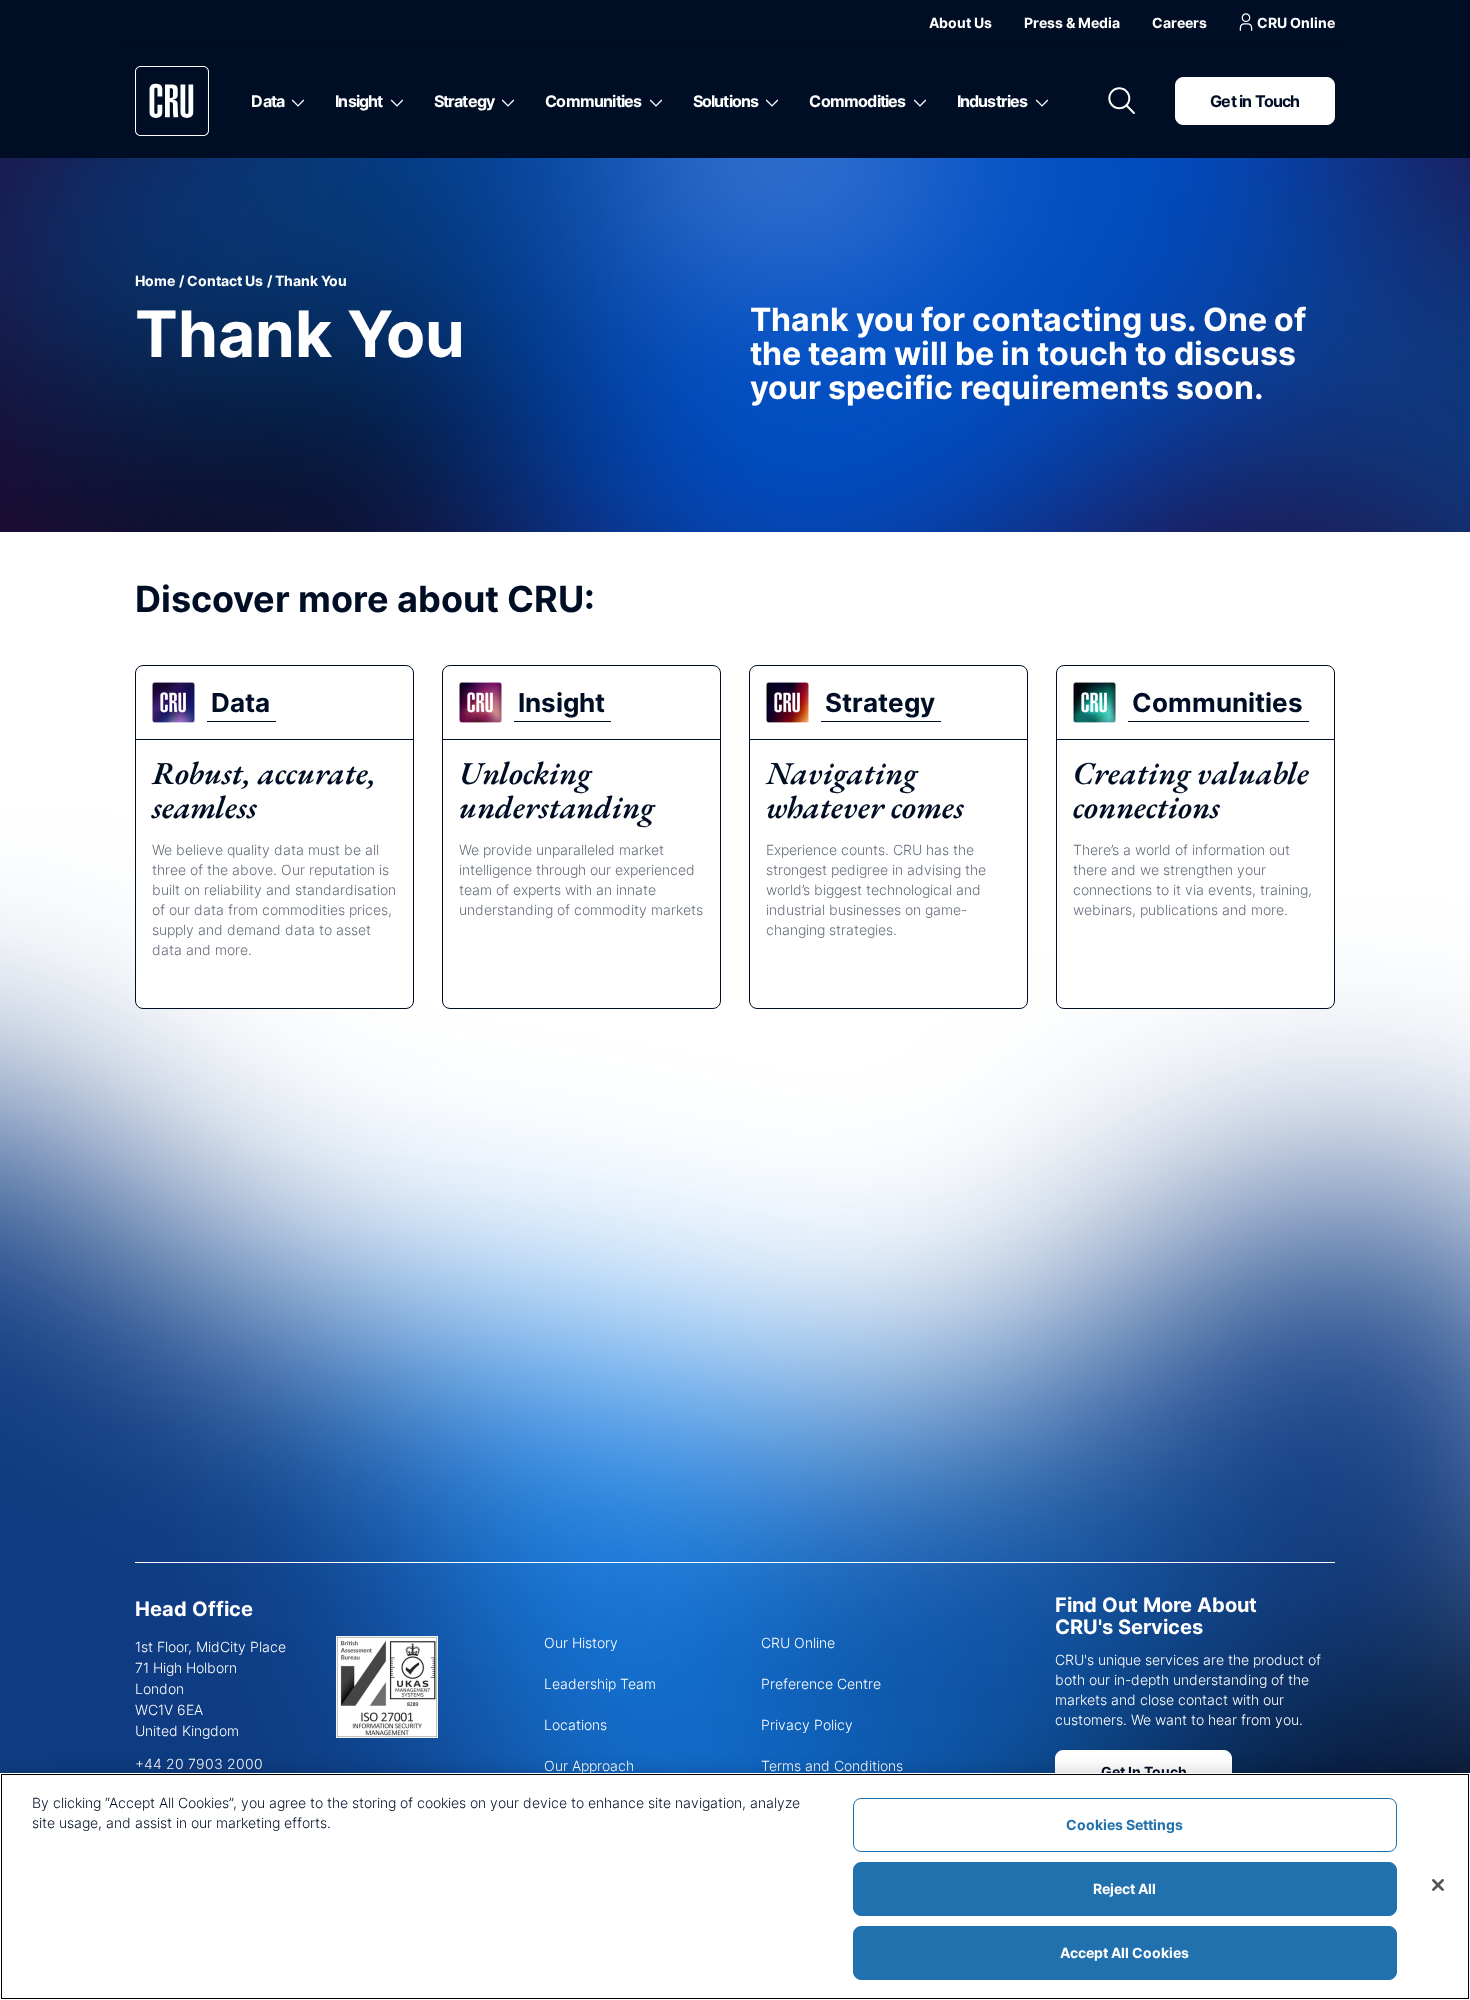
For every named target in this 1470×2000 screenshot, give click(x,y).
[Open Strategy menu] (504, 101)
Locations (575, 1724)
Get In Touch (1144, 1771)
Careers (1179, 22)
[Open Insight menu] (393, 101)
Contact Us (225, 280)
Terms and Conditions (832, 1765)
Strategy (464, 101)
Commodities (857, 101)
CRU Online (1296, 22)
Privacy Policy (807, 1724)
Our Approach (589, 1765)
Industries (992, 101)
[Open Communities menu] (652, 101)
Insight (358, 101)
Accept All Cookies (1124, 1952)
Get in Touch (1254, 101)
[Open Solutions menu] (768, 101)
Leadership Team (600, 1683)
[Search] (1122, 101)
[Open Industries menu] (1038, 101)
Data (267, 101)
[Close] (1438, 1885)
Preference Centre (821, 1683)
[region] (735, 1886)
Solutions (726, 101)
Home (155, 280)
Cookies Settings (1124, 1824)
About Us (960, 22)
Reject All (1124, 1888)
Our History (581, 1642)
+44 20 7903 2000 (199, 1763)
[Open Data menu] (294, 101)
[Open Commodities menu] (916, 101)
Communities (593, 101)
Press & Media (1072, 22)
